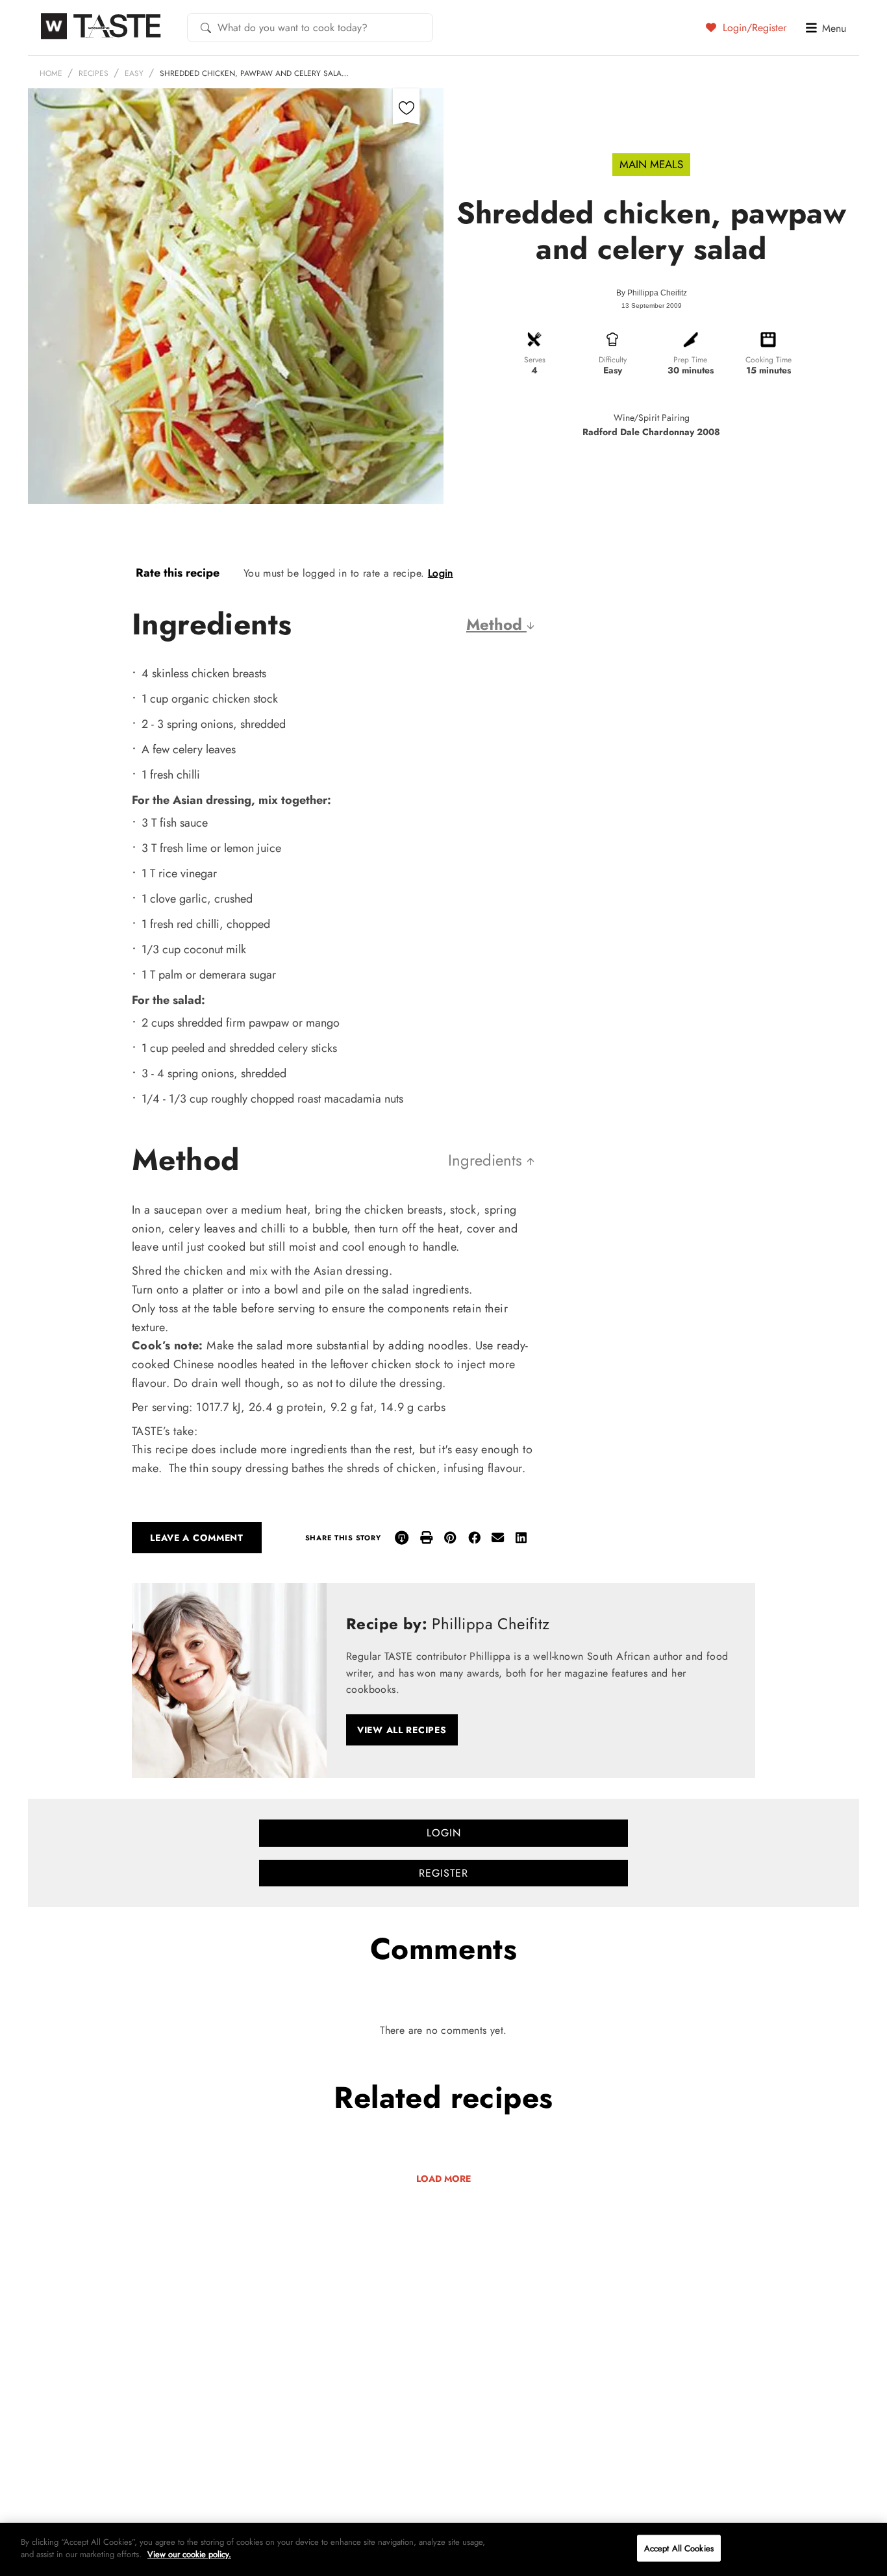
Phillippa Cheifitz (657, 293)
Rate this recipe (178, 573)
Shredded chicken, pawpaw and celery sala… (254, 73)
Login (441, 573)
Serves (535, 360)
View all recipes (402, 1730)
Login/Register (753, 27)
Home (51, 73)
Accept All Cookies (679, 2548)
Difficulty (613, 360)
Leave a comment (197, 1538)
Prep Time (690, 360)
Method (496, 624)
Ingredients (487, 1160)
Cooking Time (768, 360)
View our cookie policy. (189, 2554)
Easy (134, 73)
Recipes (94, 73)
